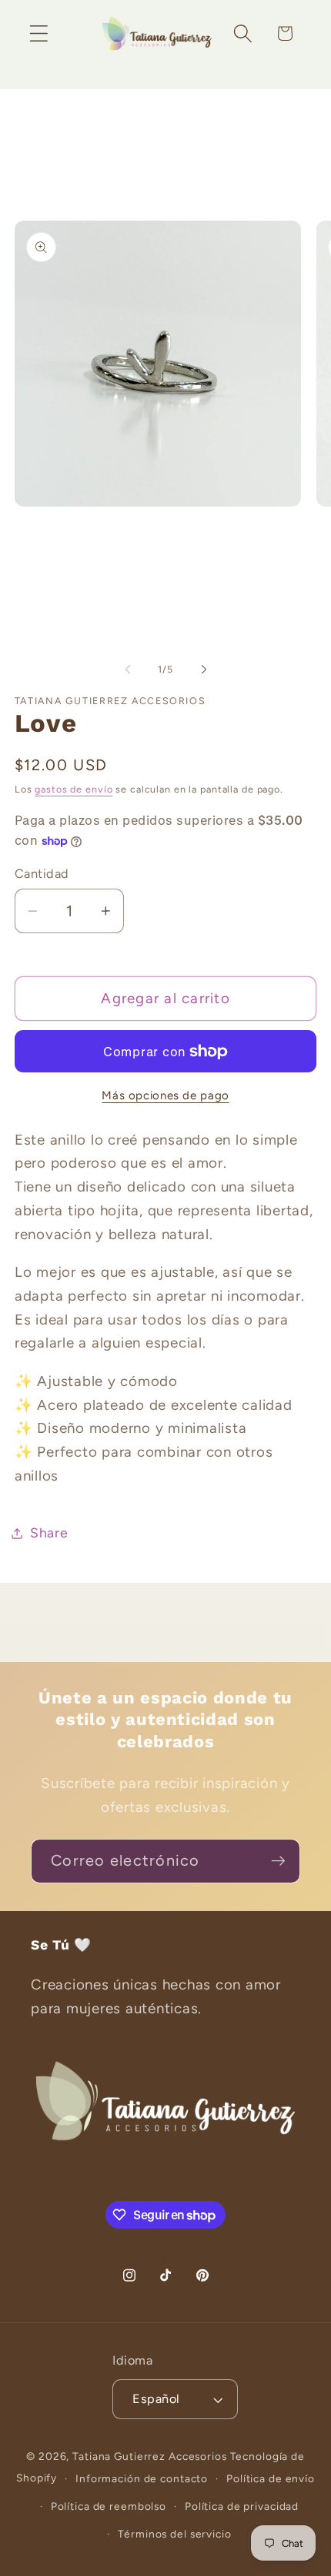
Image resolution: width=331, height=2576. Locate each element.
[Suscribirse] (278, 1861)
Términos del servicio (174, 2534)
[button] (39, 33)
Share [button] (49, 1532)
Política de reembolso (109, 2506)
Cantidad (42, 874)
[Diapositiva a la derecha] (204, 670)
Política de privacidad (242, 2506)
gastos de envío (74, 789)
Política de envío (271, 2478)
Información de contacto (142, 2478)
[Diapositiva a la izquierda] (128, 670)
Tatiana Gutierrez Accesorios (151, 2456)
